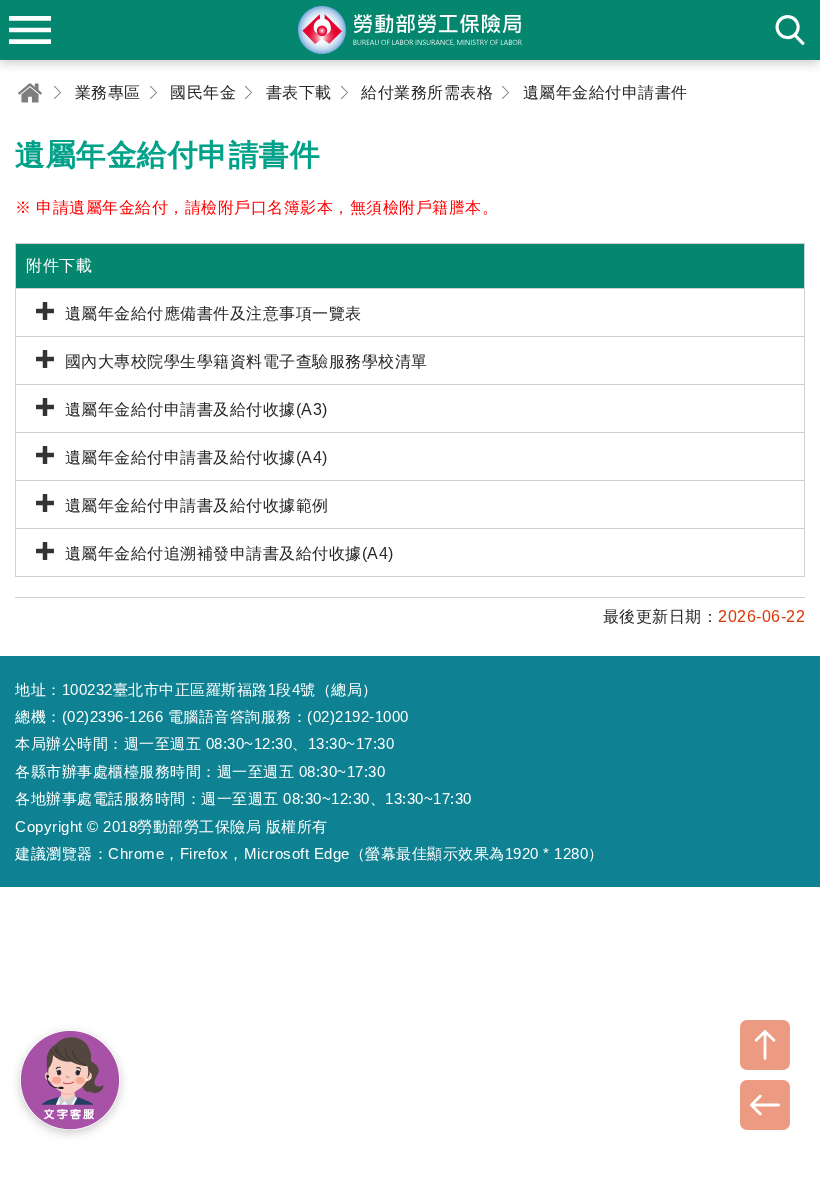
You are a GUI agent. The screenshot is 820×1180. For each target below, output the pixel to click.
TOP (765, 1045)
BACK (765, 1105)
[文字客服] (70, 1080)
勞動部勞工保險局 (410, 30)
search (790, 30)
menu (30, 30)
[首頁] (30, 92)
